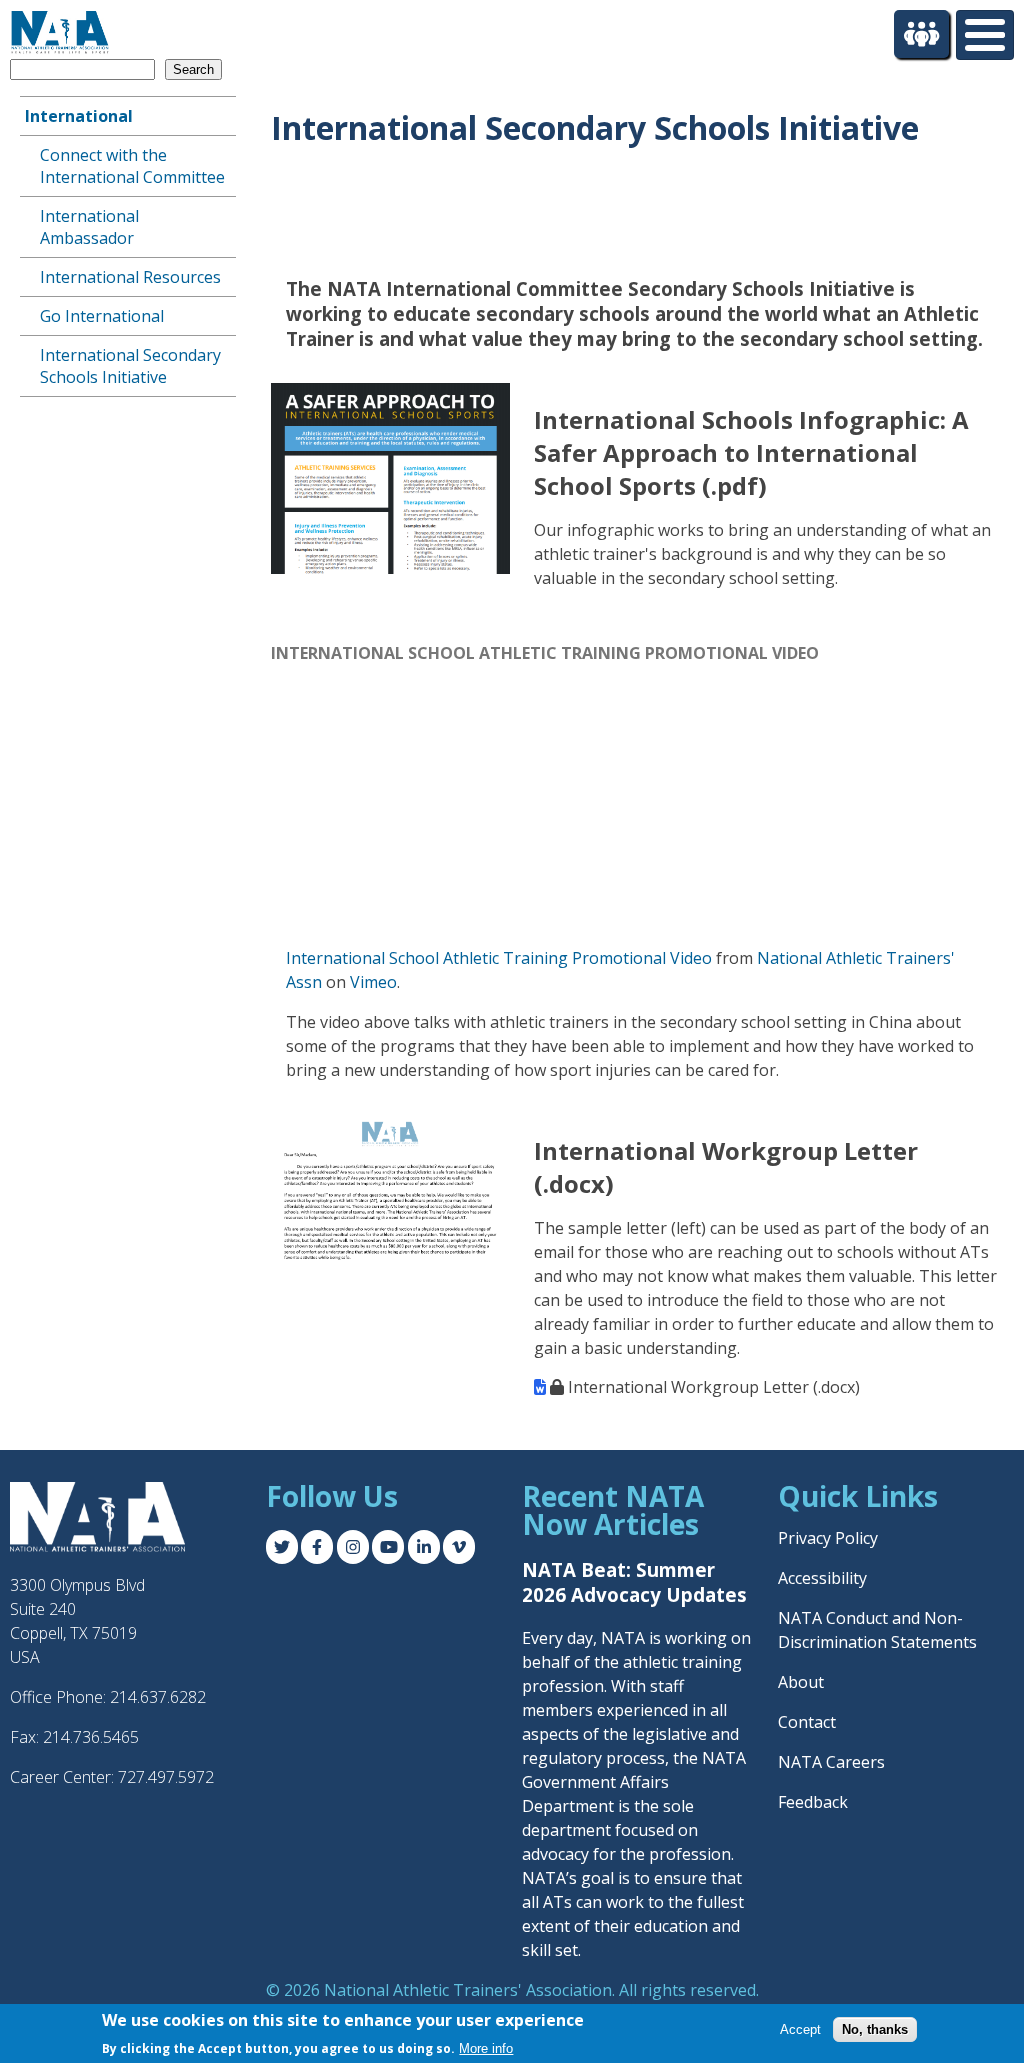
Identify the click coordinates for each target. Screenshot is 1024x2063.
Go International (102, 316)
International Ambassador (89, 227)
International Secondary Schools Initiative (130, 366)
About (801, 1682)
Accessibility (822, 1578)
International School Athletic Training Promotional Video (499, 958)
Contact (807, 1722)
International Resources (130, 277)
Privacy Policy (828, 1538)
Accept (800, 2029)
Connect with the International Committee (132, 166)
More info (486, 2048)
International (79, 116)
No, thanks (875, 2029)
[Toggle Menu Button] (985, 35)
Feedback (813, 1802)
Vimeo (373, 982)
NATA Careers (831, 1762)
